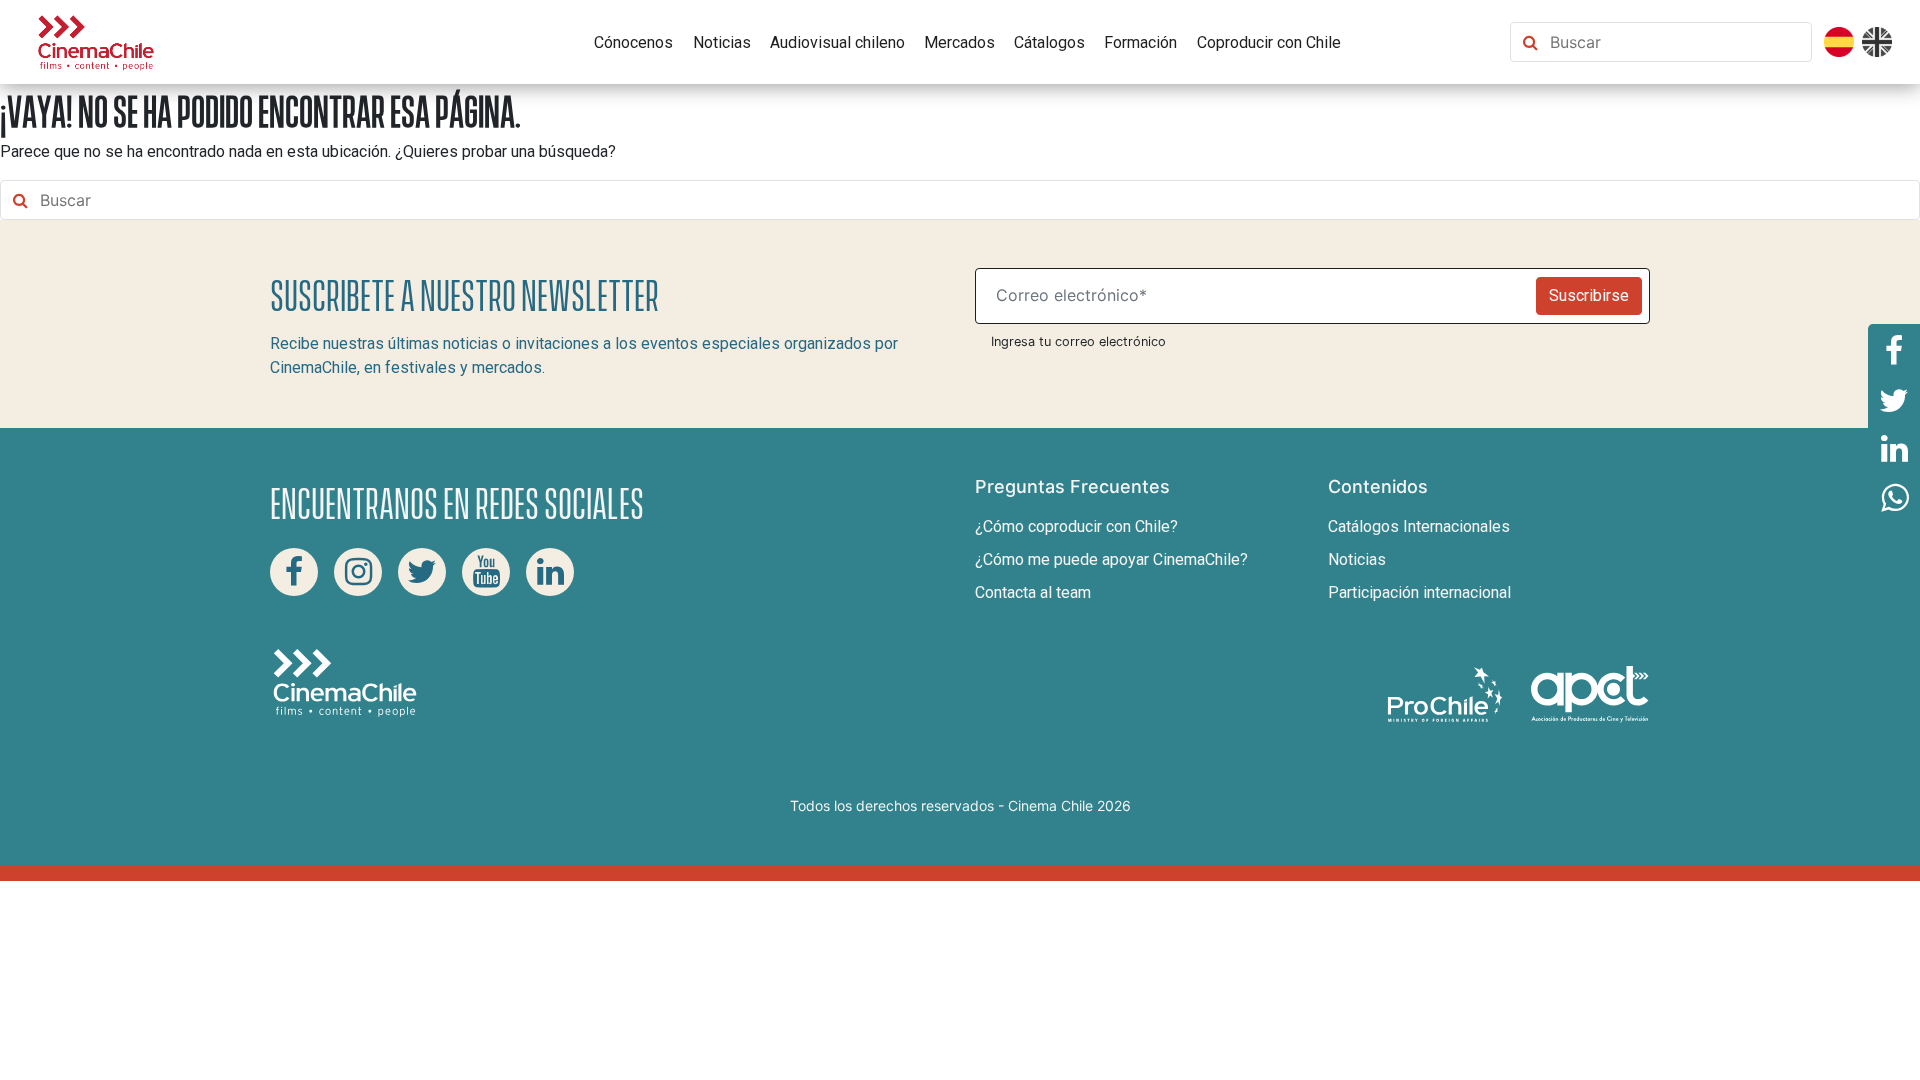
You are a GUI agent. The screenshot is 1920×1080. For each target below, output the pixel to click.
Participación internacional (1419, 592)
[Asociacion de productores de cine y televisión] (1590, 693)
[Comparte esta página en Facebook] (1894, 349)
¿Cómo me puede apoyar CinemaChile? (1111, 559)
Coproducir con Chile (1269, 42)
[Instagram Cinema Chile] (358, 572)
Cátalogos (1049, 42)
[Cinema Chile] (96, 40)
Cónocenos (633, 42)
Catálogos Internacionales (1419, 526)
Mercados (959, 42)
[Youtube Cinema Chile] (486, 572)
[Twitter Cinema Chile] (422, 572)
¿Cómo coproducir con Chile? (1076, 526)
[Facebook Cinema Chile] (294, 572)
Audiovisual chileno (837, 42)
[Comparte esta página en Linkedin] (1894, 449)
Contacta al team (1033, 592)
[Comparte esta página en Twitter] (1894, 399)
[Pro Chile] (1447, 693)
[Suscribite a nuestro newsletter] (1260, 296)
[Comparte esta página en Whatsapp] (1894, 499)
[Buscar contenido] (1676, 42)
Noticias (722, 42)
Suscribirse (1589, 295)
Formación (1140, 42)
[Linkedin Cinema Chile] (550, 572)
